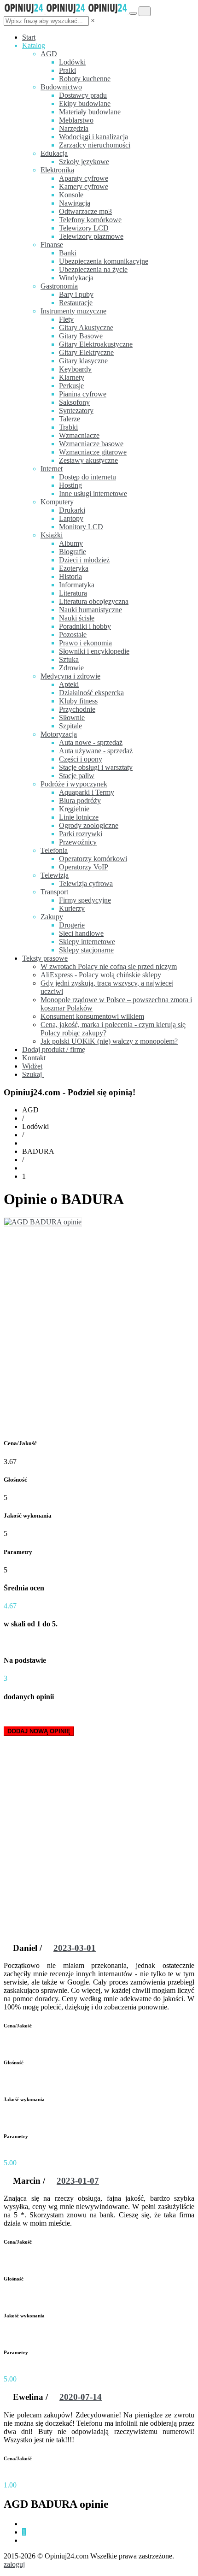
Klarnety (72, 377)
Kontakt (34, 1058)
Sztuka (69, 659)
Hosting (70, 485)
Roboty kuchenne (85, 79)
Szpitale (70, 726)
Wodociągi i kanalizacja (93, 137)
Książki (52, 535)
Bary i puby (76, 294)
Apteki (69, 684)
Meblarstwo (76, 120)
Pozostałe (73, 635)
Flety (66, 319)
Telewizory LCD (84, 228)
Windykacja (76, 278)
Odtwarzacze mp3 (85, 211)
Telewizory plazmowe (91, 236)
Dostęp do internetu (87, 477)
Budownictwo (61, 87)
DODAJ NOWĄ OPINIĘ (39, 1731)
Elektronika (57, 170)
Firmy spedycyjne (85, 900)
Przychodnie (77, 709)
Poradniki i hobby (85, 626)
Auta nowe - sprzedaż (91, 742)
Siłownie (72, 718)
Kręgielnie (74, 809)
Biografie (73, 552)
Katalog (34, 45)
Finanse (52, 245)
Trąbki (68, 427)
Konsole (71, 195)
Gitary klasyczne (83, 361)
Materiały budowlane (90, 112)
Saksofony (74, 402)
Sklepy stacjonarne (86, 950)
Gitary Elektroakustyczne (96, 344)
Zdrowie (71, 668)
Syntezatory (76, 411)
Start (29, 37)
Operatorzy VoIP (84, 867)
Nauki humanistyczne (90, 610)
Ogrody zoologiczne (89, 825)
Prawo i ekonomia (85, 643)
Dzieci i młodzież (84, 560)
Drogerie (72, 925)
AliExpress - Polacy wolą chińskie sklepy (101, 975)
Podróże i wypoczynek (74, 784)
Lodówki (72, 62)
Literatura (73, 593)
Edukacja (54, 153)
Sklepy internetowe (87, 942)
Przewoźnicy (78, 842)
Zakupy (52, 917)
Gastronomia (59, 286)
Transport (54, 892)
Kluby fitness (78, 701)
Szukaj (33, 1074)
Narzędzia (74, 128)
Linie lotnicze (79, 817)
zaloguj (14, 2564)
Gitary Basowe (81, 336)
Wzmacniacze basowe (91, 444)
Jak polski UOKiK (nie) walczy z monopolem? (109, 1041)
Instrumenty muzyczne (73, 311)
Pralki (67, 70)
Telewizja (55, 875)
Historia (70, 576)
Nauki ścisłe (77, 618)
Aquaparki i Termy (87, 792)
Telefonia (54, 850)
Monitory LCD (81, 527)
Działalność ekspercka (91, 693)
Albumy (71, 543)
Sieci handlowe (81, 933)
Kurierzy (72, 908)
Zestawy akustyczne (88, 460)
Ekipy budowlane (85, 103)
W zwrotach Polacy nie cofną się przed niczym (109, 966)
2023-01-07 (78, 2181)
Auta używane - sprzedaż (96, 751)
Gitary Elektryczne (86, 352)
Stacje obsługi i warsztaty (96, 767)
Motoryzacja (59, 734)
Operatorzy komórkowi (93, 859)
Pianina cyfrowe (83, 394)
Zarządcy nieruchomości (95, 145)
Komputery (57, 502)
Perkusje (71, 386)
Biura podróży (80, 801)
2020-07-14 (81, 2397)
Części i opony (81, 759)
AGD (49, 54)
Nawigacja (75, 203)
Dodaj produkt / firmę (54, 1049)
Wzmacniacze (79, 435)
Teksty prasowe (45, 958)
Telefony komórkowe (90, 220)
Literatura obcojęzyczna (94, 601)
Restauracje (76, 303)
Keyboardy (75, 369)
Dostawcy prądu (83, 95)
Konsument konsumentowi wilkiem (92, 1016)
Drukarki (72, 510)
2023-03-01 (75, 1948)
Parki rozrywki (81, 834)
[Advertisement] (99, 1330)
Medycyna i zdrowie (70, 676)
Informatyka (77, 585)
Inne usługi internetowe (93, 493)
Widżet (32, 1066)
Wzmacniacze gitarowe (93, 452)
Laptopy (71, 518)
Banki (68, 253)
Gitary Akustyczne (86, 328)
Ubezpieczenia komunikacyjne (104, 261)
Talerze (70, 419)
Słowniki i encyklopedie (94, 651)
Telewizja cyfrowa (86, 883)
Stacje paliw (77, 776)
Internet (52, 469)
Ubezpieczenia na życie (93, 269)
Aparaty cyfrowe (84, 178)
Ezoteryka (74, 568)
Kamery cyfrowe (84, 186)
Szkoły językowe (84, 162)
